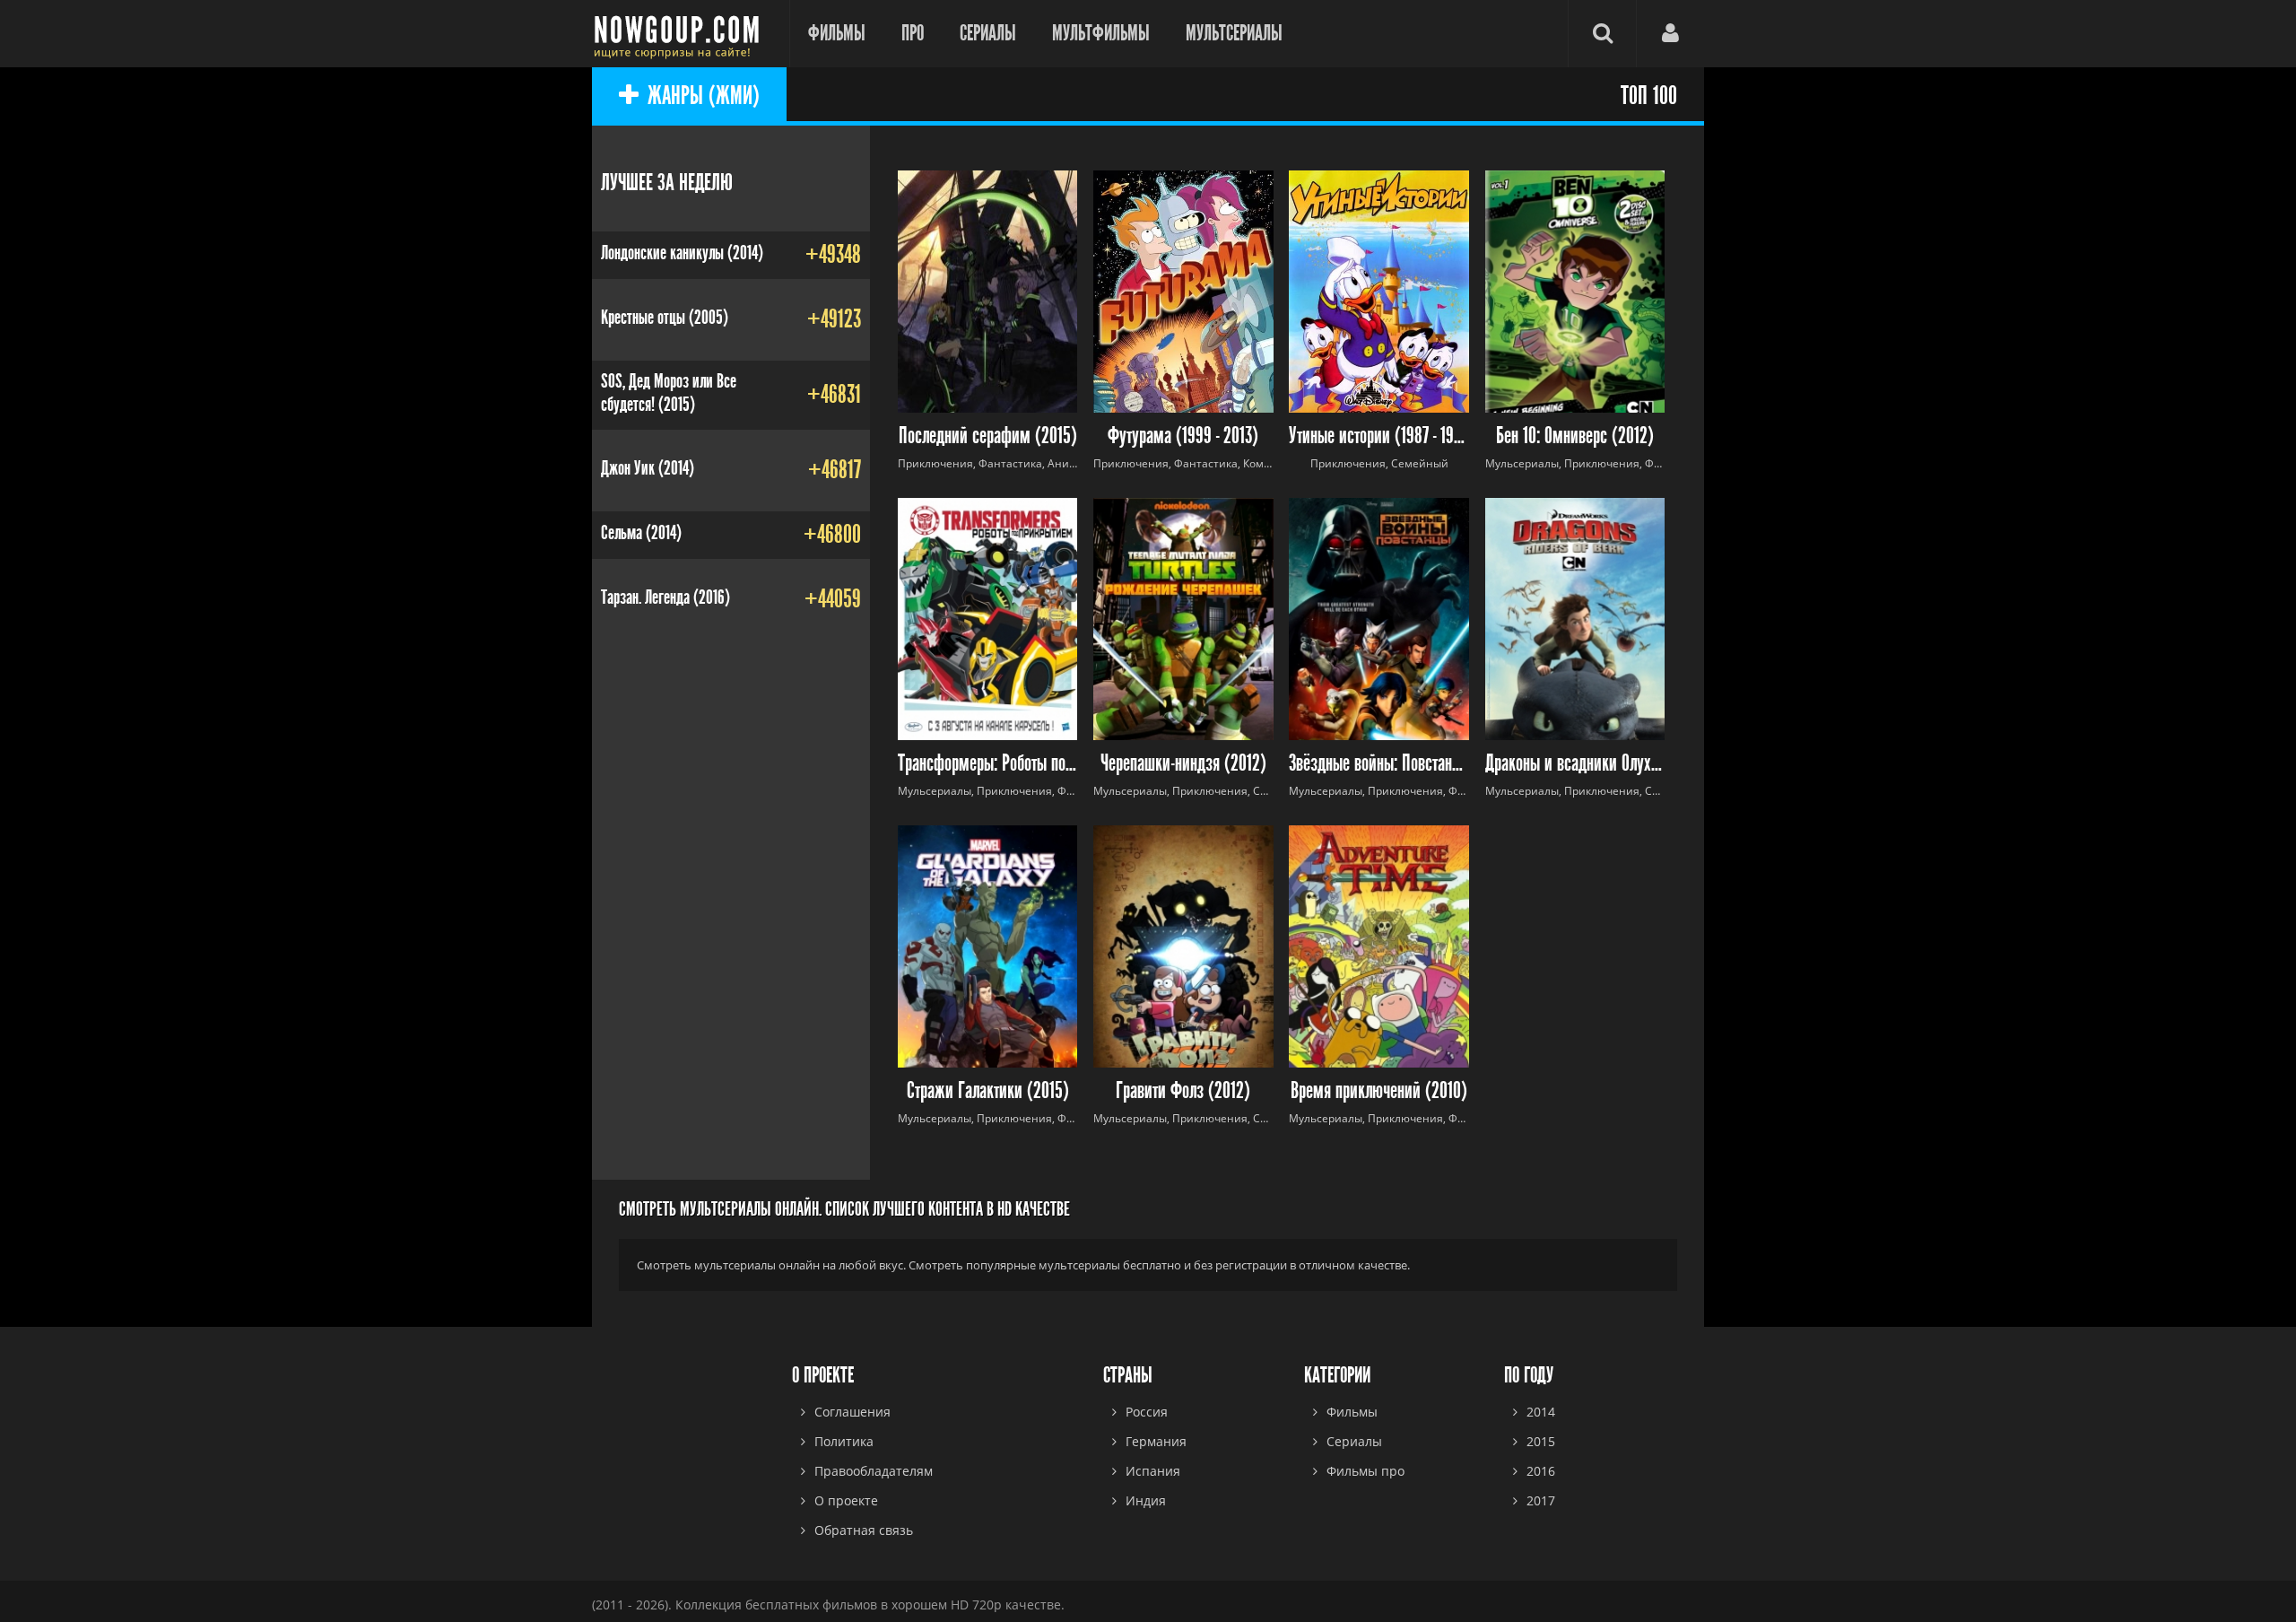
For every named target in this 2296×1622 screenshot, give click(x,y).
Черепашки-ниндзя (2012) (1183, 764)
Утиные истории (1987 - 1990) (1379, 436)
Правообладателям (874, 1471)
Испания (1153, 1471)
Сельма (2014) (641, 533)
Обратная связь (864, 1530)
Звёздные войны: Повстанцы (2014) (1379, 764)
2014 (1541, 1412)
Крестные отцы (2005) (665, 318)
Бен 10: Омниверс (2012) (1575, 436)
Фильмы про (1365, 1471)
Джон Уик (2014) (648, 468)
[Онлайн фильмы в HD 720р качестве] (682, 34)
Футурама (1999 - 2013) (1183, 436)
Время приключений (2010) (1379, 1091)
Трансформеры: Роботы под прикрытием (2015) (988, 764)
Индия (1146, 1500)
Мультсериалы (1234, 33)
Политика (844, 1441)
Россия (1147, 1412)
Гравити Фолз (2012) (1183, 1091)
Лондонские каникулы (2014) (682, 253)
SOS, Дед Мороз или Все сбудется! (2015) (669, 393)
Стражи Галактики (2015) (988, 1091)
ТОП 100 (1649, 96)
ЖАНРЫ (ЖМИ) (704, 96)
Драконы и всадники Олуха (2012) (1575, 764)
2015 (1541, 1441)
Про (913, 33)
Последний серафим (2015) (988, 436)
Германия (1156, 1441)
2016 (1541, 1471)
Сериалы (988, 33)
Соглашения (852, 1412)
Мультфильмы (1101, 33)
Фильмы (837, 33)
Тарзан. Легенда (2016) (665, 597)
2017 (1541, 1500)
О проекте (846, 1500)
